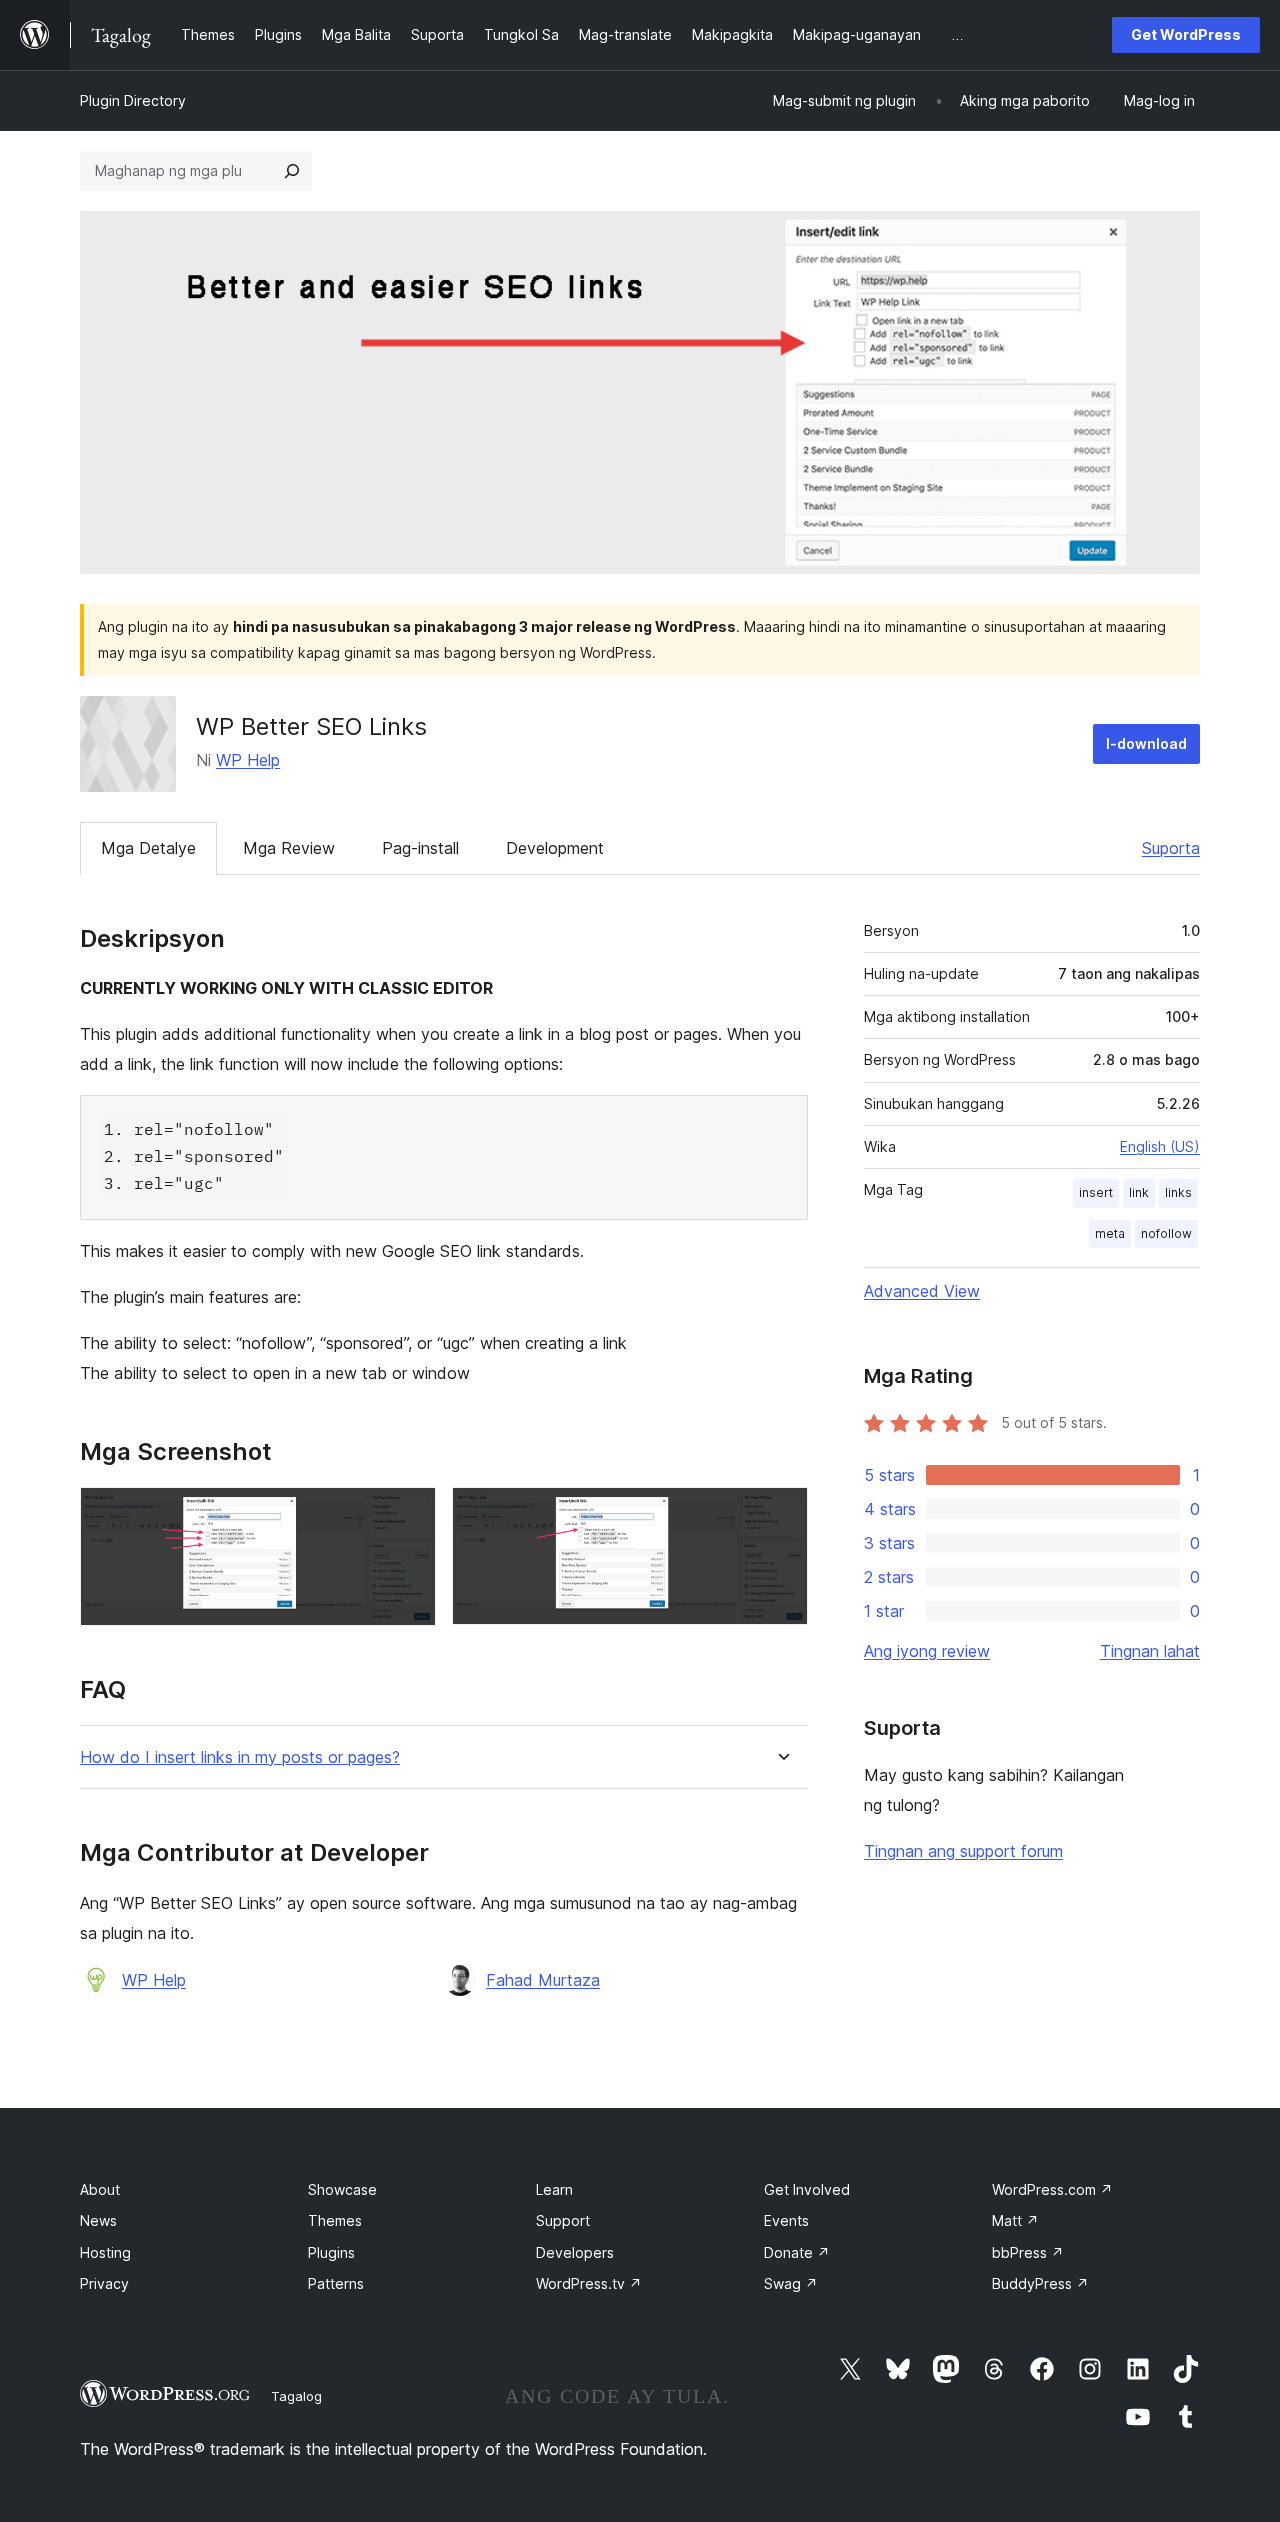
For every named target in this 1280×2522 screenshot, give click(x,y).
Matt (1015, 2220)
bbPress (1028, 2252)
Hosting (105, 2252)
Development (555, 848)
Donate (797, 2252)
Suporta (1171, 848)
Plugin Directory (133, 100)
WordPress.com (1052, 2189)
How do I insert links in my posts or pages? (240, 1757)
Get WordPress (1186, 34)
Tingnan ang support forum (963, 1851)
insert (1096, 1192)
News (98, 2220)
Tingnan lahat (1150, 1651)
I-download (1146, 743)
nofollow (1166, 1233)
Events (786, 2220)
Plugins (331, 2252)
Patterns (336, 2283)
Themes (335, 2220)
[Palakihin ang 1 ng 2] (409, 1514)
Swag (791, 2283)
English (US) (1160, 1146)
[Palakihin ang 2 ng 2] (781, 1514)
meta (1110, 1233)
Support (563, 2220)
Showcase (342, 2189)
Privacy (104, 2283)
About (100, 2189)
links (1178, 1192)
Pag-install (420, 848)
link (1139, 1192)
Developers (575, 2252)
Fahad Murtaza (543, 1980)
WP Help (248, 760)
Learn (554, 2189)
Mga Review (289, 848)
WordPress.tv (589, 2283)
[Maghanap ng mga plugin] (292, 171)
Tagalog (296, 2396)
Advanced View (922, 1291)
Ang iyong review (927, 1651)
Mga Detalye (148, 848)
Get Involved (807, 2189)
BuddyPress (1040, 2283)
